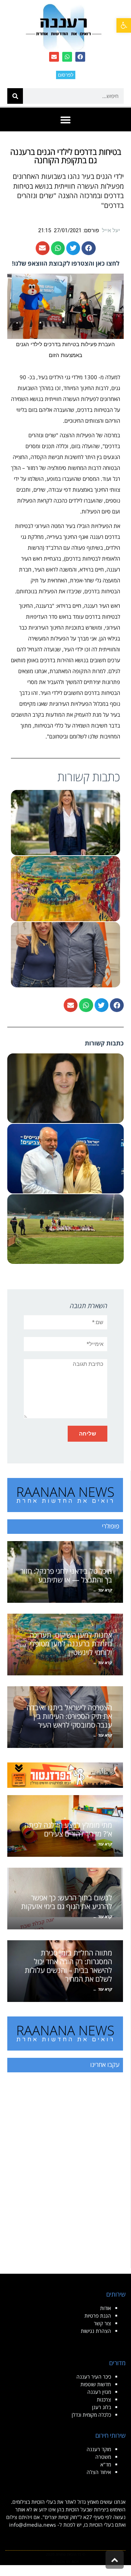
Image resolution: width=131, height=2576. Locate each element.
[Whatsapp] (67, 57)
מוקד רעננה (99, 2449)
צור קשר (102, 2323)
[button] (124, 25)
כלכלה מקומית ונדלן (91, 2415)
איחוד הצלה (99, 2472)
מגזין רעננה (99, 2392)
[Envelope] (54, 57)
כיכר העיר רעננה (94, 2377)
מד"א (106, 2464)
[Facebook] (80, 57)
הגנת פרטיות (98, 2316)
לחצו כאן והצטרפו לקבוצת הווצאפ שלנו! (66, 263)
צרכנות (104, 2399)
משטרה (103, 2457)
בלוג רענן (102, 2407)
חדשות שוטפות (96, 2384)
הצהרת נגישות (96, 2331)
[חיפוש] (15, 96)
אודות (106, 2308)
